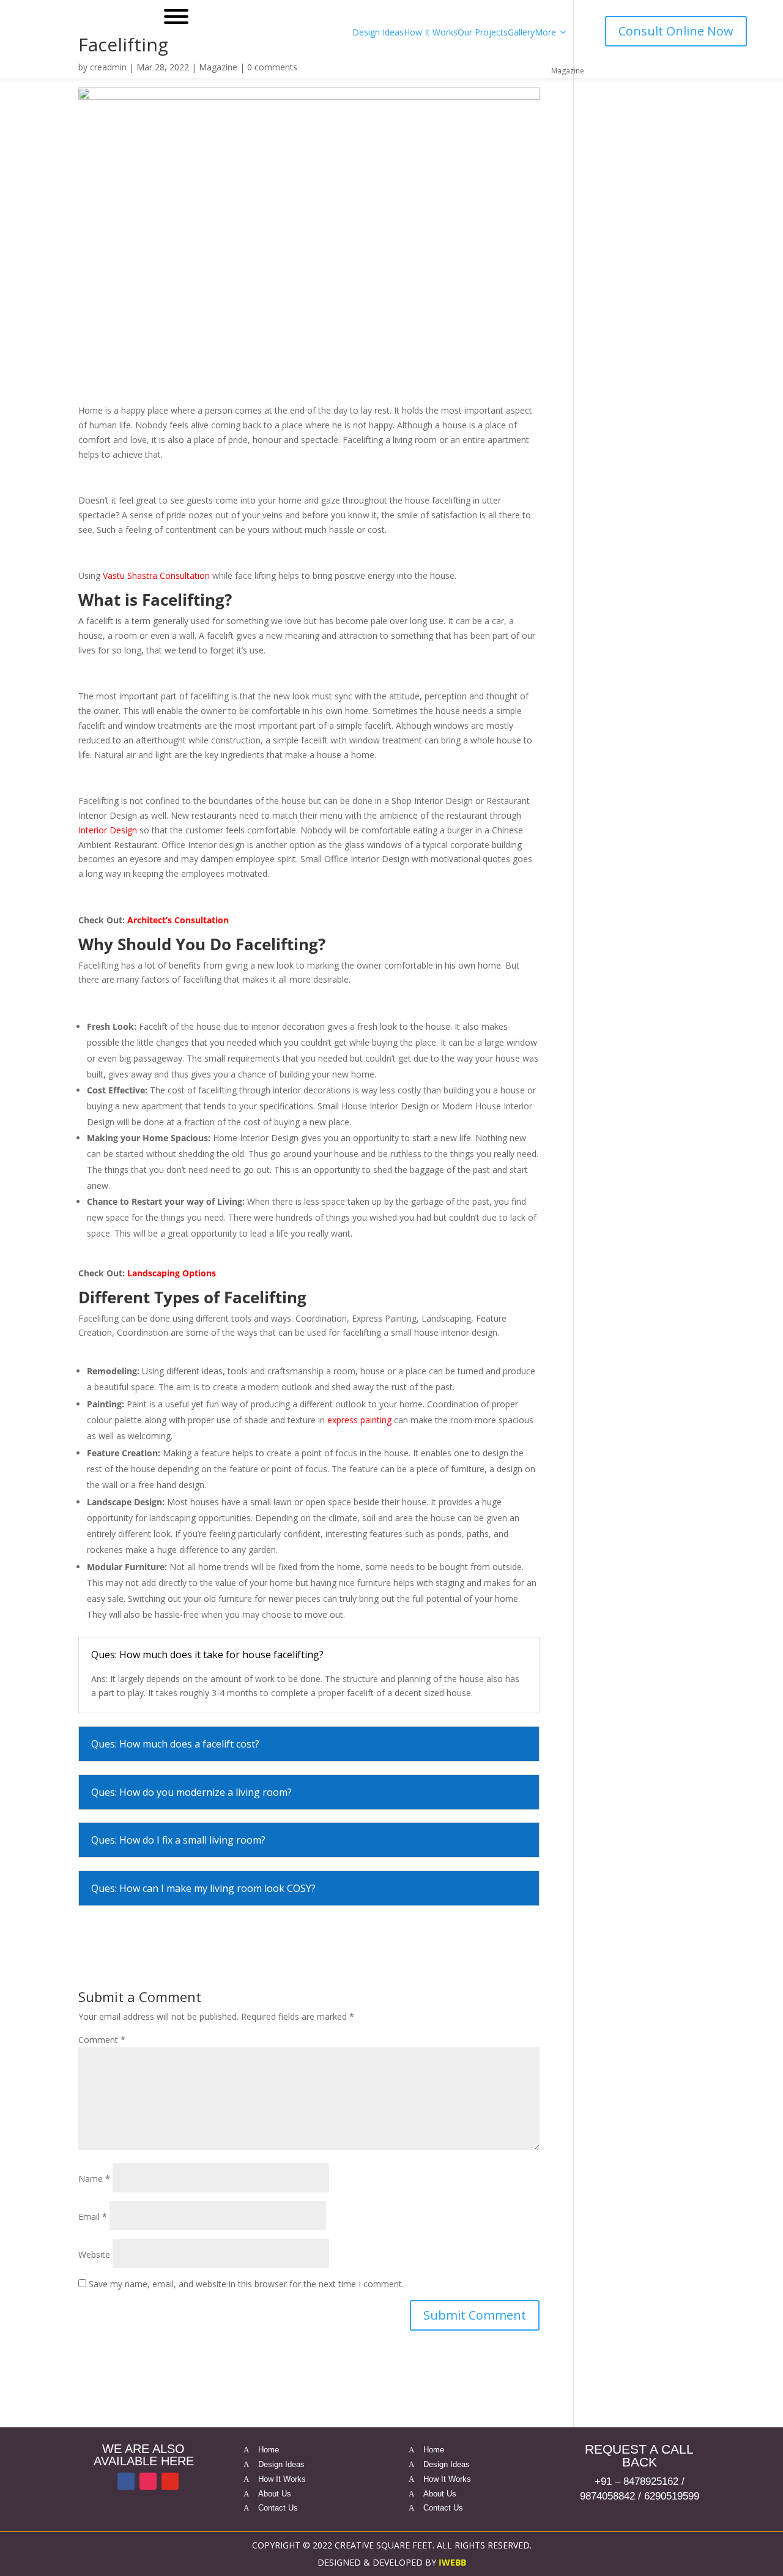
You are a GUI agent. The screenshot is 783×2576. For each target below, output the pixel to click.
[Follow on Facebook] (126, 2481)
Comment (102, 2040)
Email (93, 2217)
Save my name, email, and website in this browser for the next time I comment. (246, 2284)
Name (94, 2179)
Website (94, 2254)
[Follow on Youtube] (170, 2481)
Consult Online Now (676, 31)
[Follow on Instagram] (148, 2481)
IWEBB (452, 2562)
